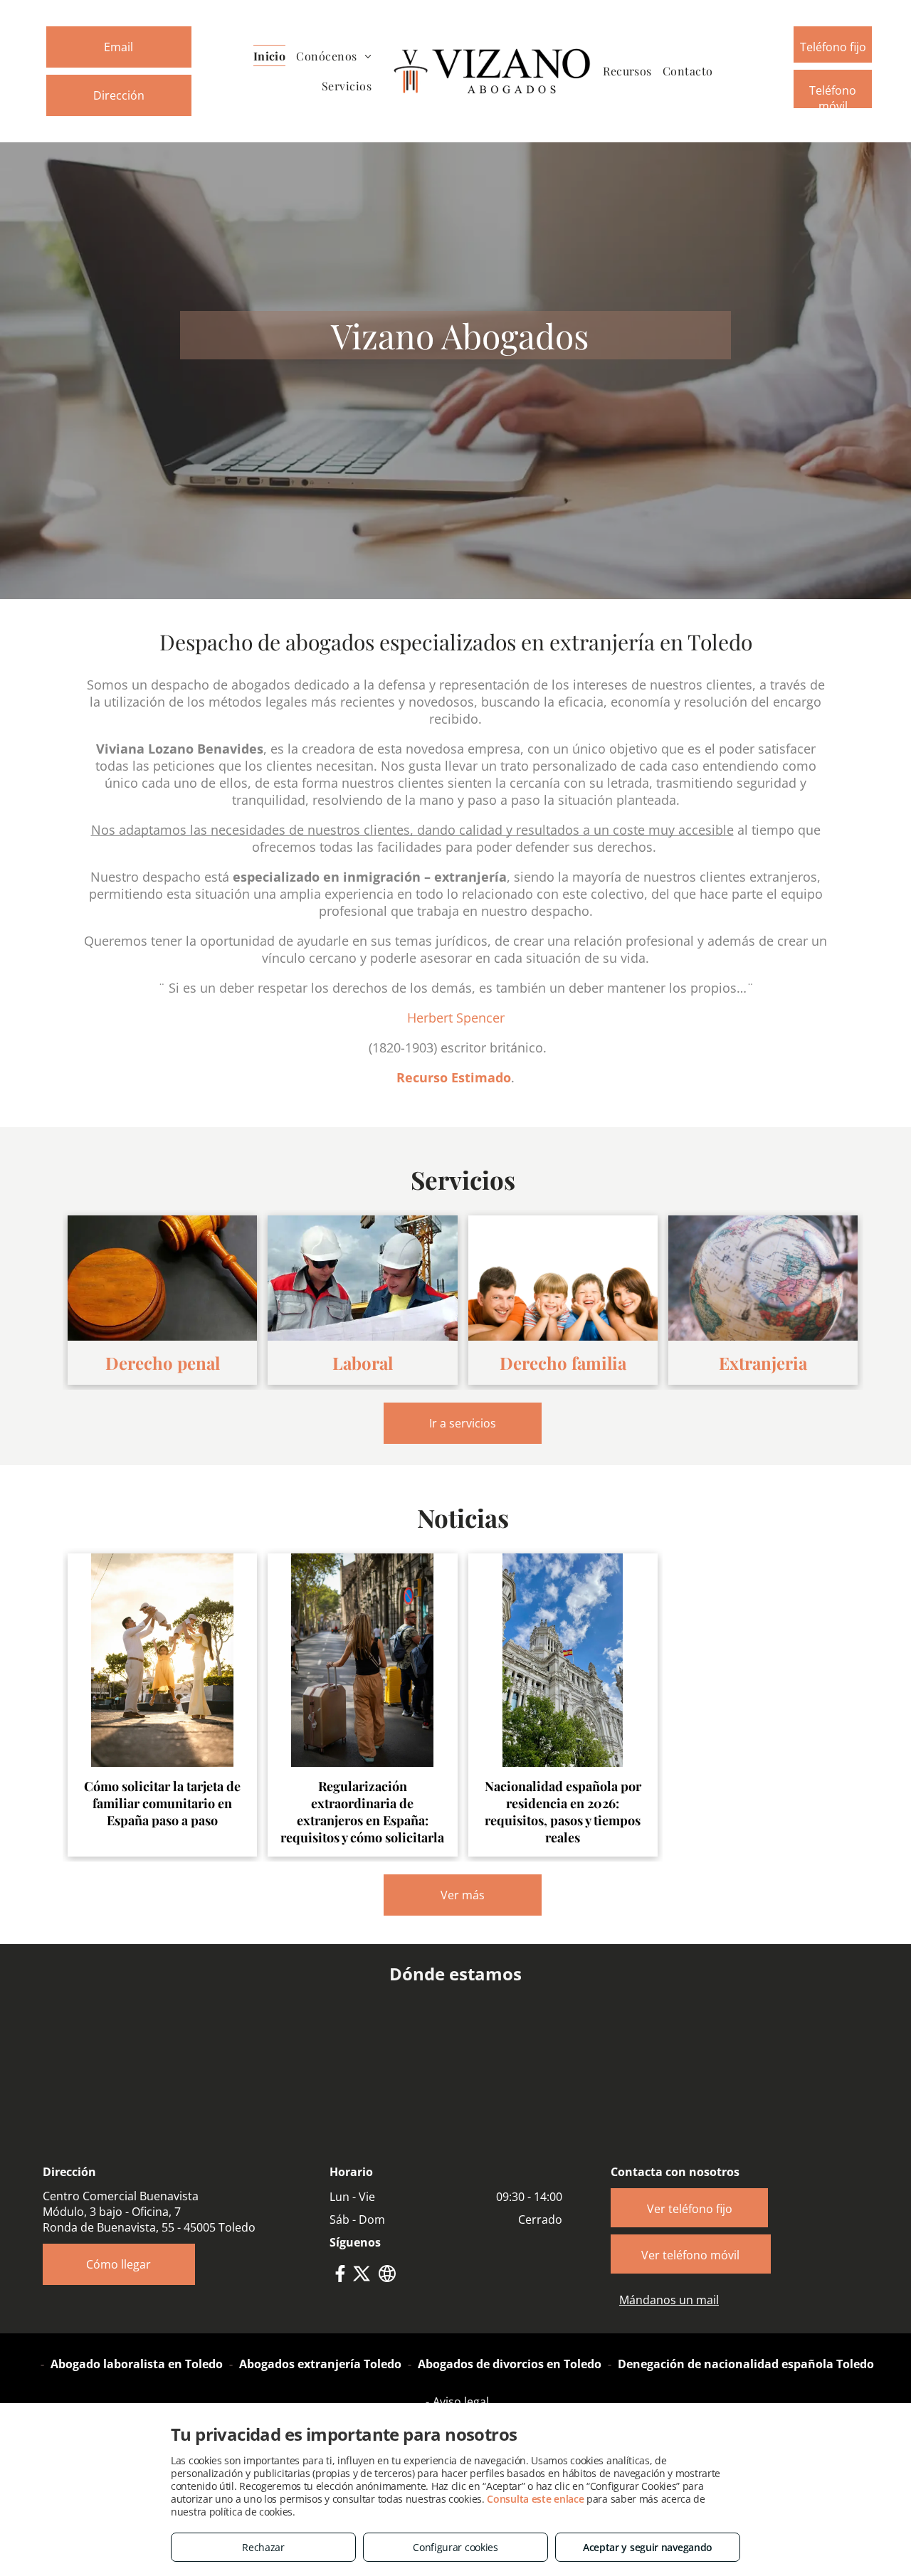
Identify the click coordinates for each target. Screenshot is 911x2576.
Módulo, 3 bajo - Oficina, (107, 2212)
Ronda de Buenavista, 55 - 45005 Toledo (149, 2227)
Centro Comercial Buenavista (121, 2196)
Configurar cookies (455, 2547)
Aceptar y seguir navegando (648, 2547)
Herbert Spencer (456, 1018)
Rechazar (263, 2547)
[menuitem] (275, 55)
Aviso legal (461, 2402)
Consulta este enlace (535, 2499)
